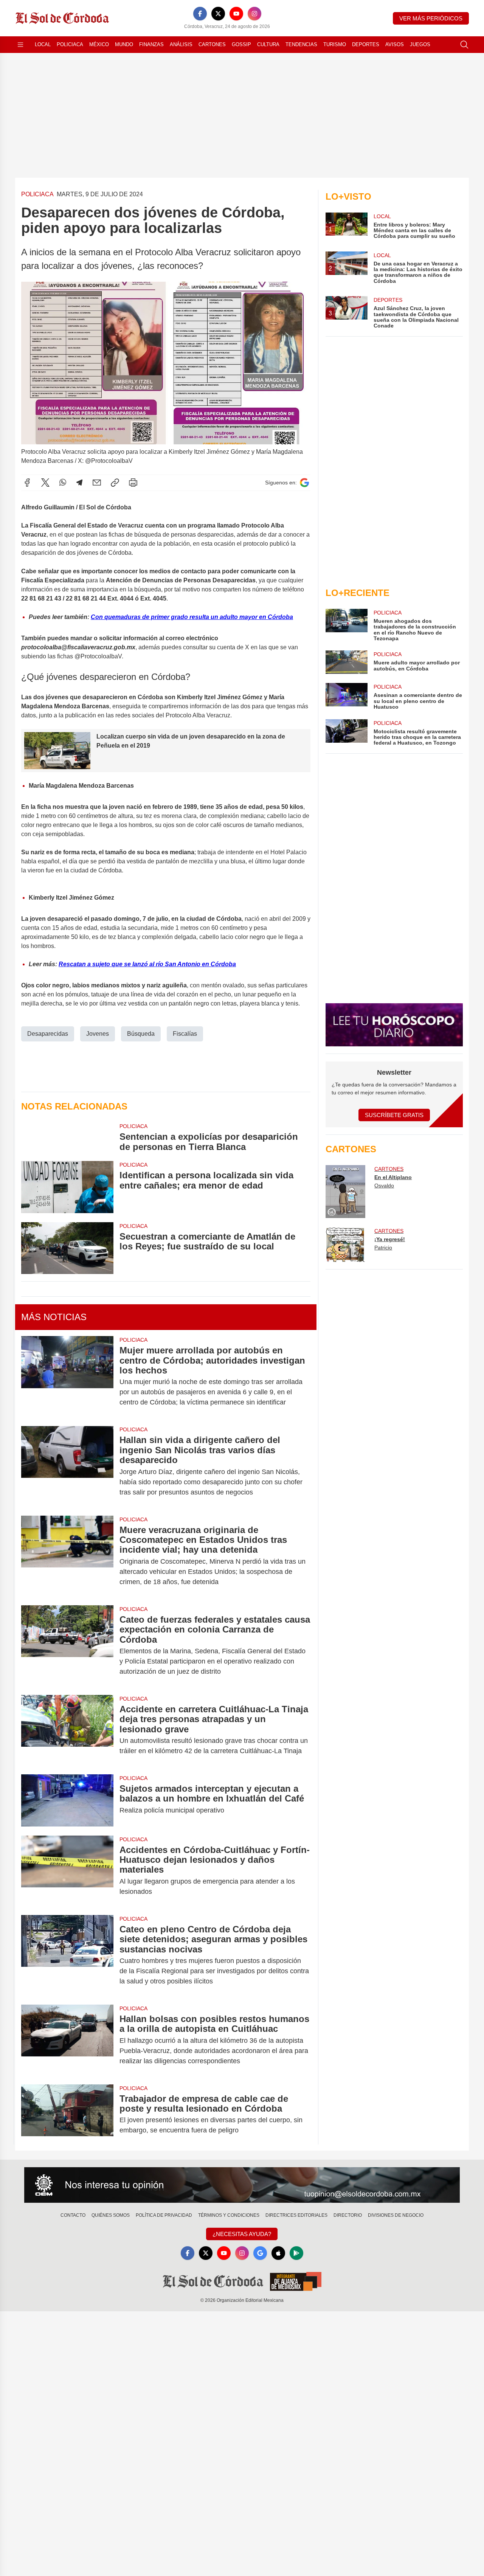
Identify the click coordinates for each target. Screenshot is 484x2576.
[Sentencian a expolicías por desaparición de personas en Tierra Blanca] (67, 1137)
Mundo (124, 44)
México (99, 44)
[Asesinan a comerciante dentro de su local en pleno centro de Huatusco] (346, 696)
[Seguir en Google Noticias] (304, 483)
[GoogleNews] (260, 2253)
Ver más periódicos (431, 18)
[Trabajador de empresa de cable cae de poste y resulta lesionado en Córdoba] (67, 2115)
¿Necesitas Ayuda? (242, 2234)
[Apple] (278, 2253)
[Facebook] (200, 14)
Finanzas (151, 44)
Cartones (212, 44)
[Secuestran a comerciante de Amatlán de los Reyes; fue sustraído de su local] (67, 1248)
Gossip (241, 44)
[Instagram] (254, 14)
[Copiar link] (115, 483)
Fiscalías (185, 1034)
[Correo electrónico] (97, 483)
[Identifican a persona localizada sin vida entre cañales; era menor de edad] (67, 1187)
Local (43, 44)
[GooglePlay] (296, 2253)
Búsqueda (141, 1034)
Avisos (395, 44)
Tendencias (301, 44)
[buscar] (464, 45)
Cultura (268, 44)
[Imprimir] (133, 483)
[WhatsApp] (63, 483)
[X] (218, 14)
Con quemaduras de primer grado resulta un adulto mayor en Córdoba (192, 617)
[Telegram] (79, 483)
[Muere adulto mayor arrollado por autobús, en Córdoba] (346, 662)
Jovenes (98, 1034)
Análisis (181, 44)
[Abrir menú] (20, 45)
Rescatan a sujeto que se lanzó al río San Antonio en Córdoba (147, 964)
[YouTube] (236, 14)
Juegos (420, 44)
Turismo (335, 44)
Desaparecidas (48, 1034)
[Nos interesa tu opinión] (242, 2185)
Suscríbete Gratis (394, 1115)
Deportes (366, 44)
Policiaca (70, 44)
